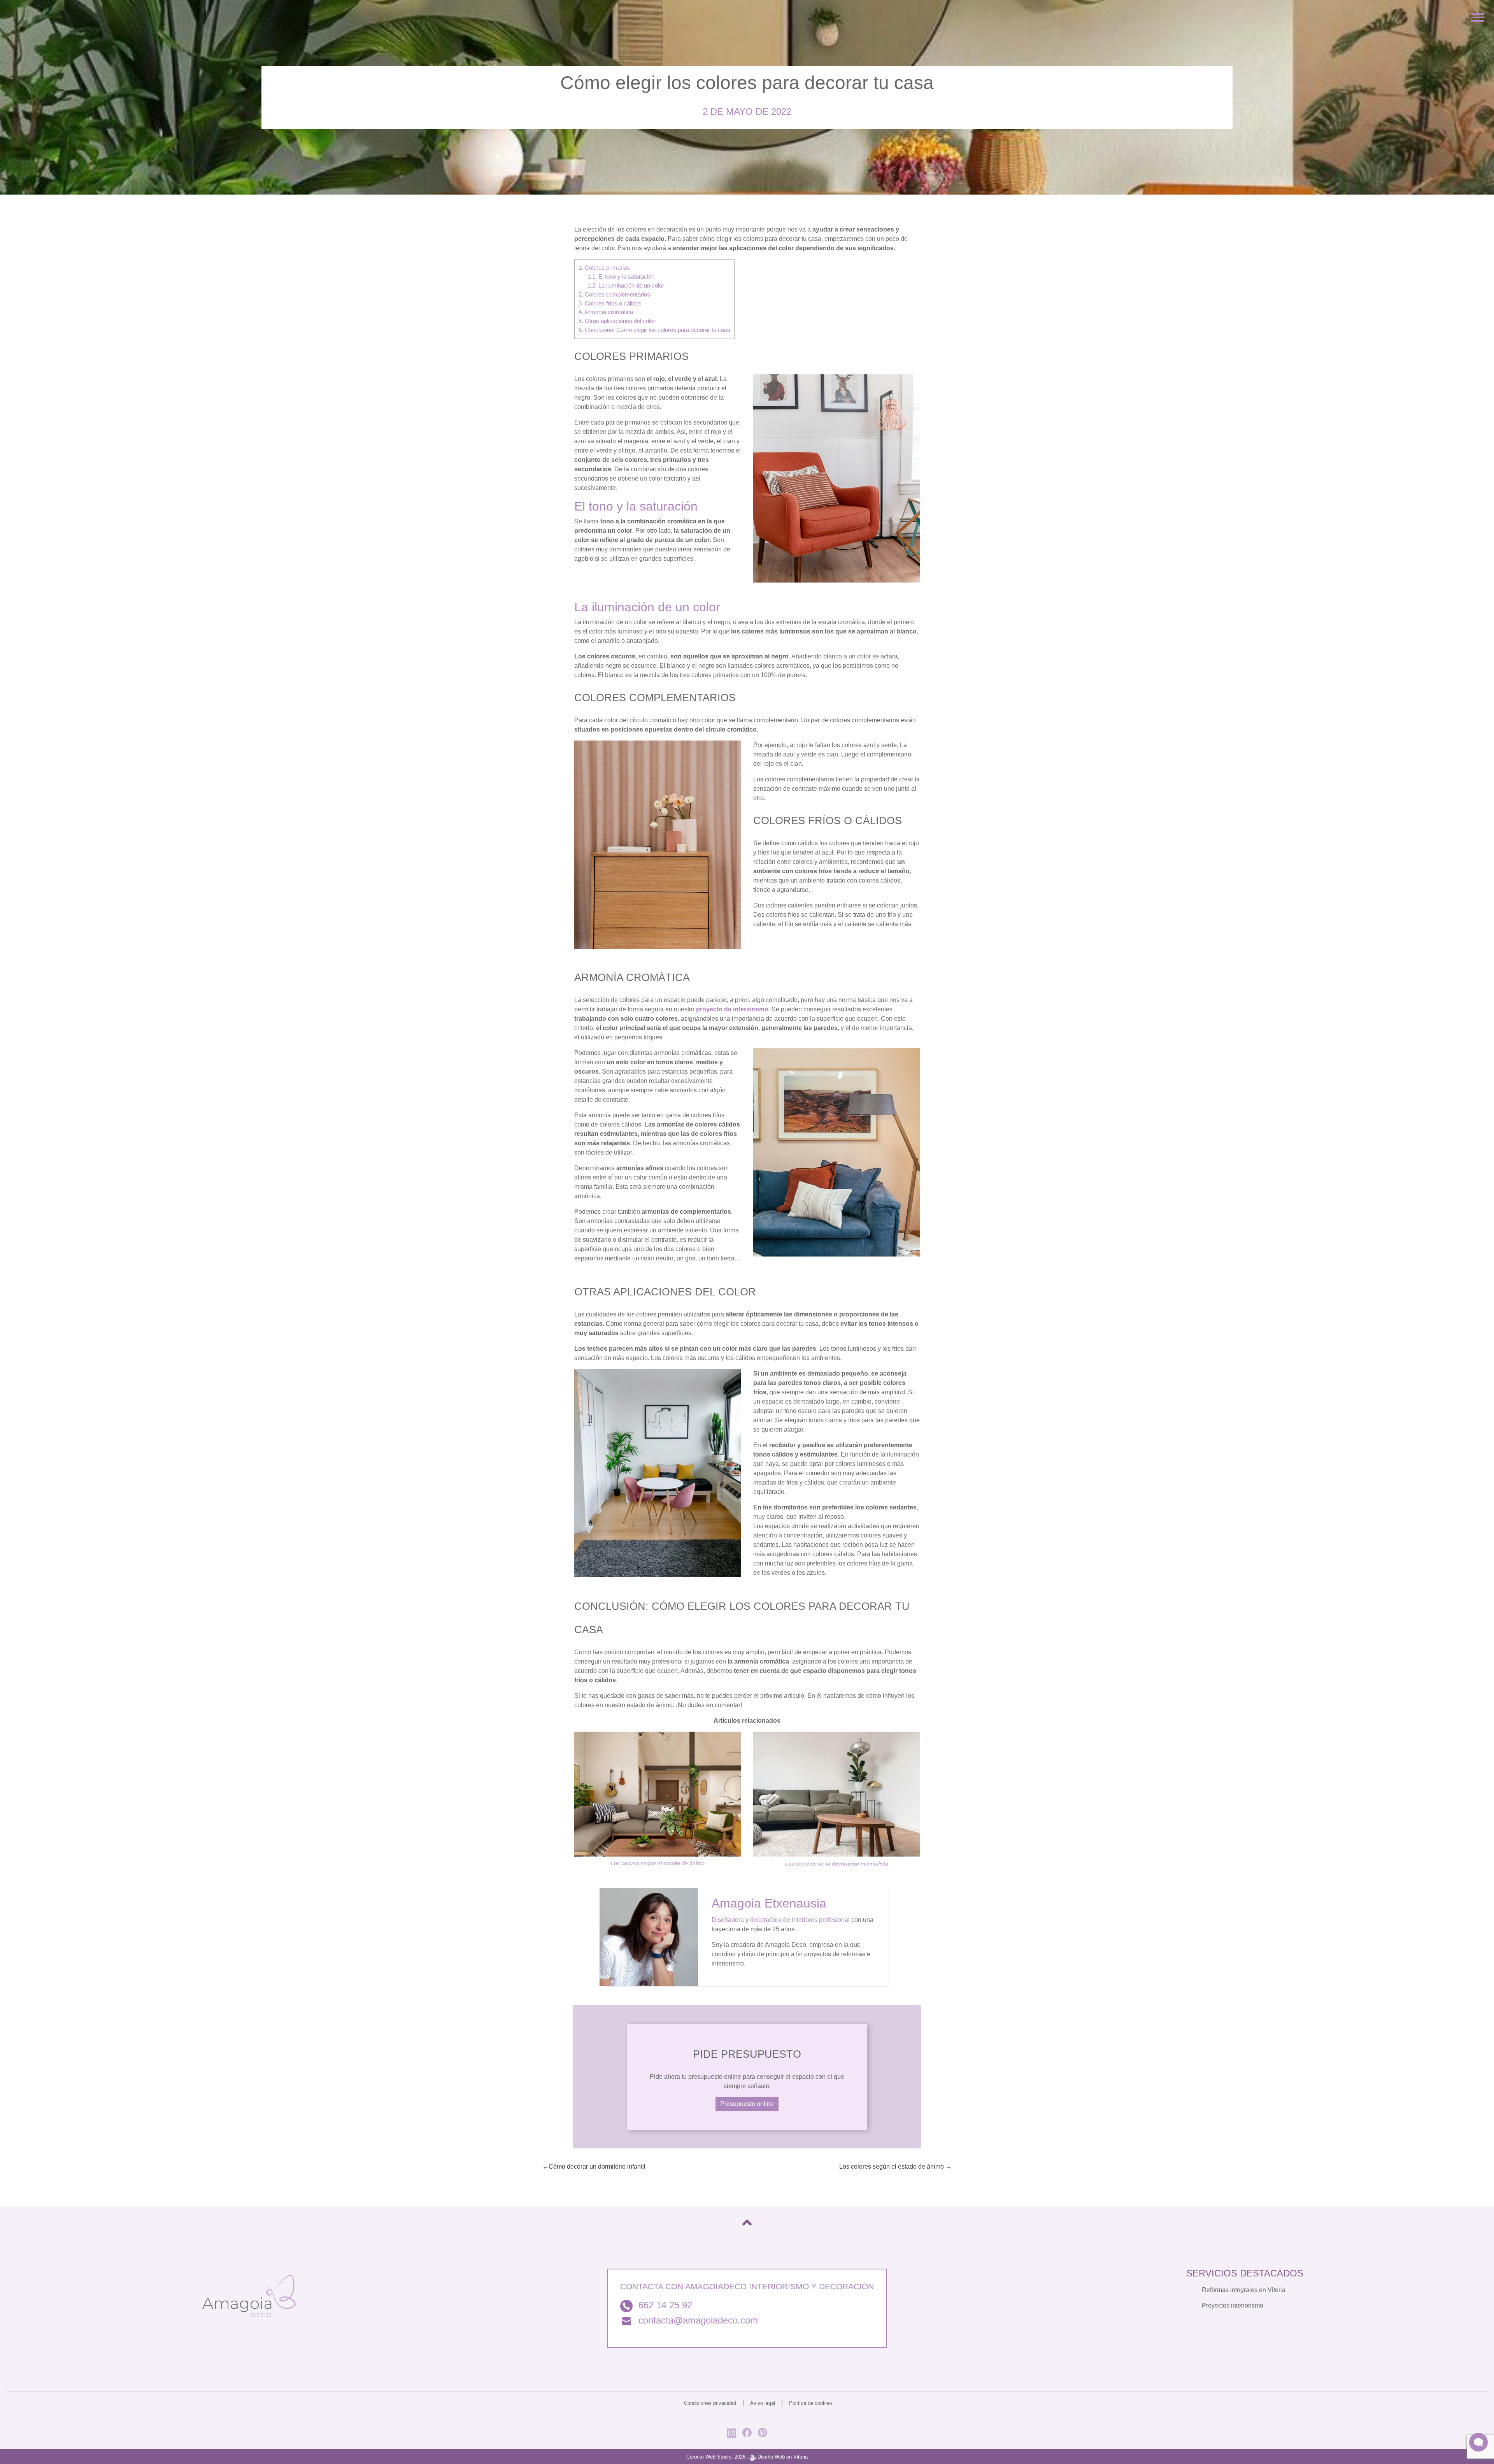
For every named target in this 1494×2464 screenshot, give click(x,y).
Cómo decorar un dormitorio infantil (597, 2167)
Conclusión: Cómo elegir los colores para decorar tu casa (654, 330)
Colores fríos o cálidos (610, 303)
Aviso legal (763, 2403)
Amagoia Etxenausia (769, 1903)
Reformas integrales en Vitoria (1244, 2290)
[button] (1478, 2442)
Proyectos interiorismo (1233, 2305)
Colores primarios (604, 268)
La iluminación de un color (626, 285)
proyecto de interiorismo (732, 1009)
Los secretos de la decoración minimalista (837, 1864)
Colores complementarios (614, 294)
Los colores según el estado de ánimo (658, 1863)
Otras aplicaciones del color (617, 321)
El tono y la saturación (621, 276)
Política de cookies (811, 2403)
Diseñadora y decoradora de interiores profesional (781, 1920)
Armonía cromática (606, 312)
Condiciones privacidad (710, 2403)
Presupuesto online (747, 2104)
